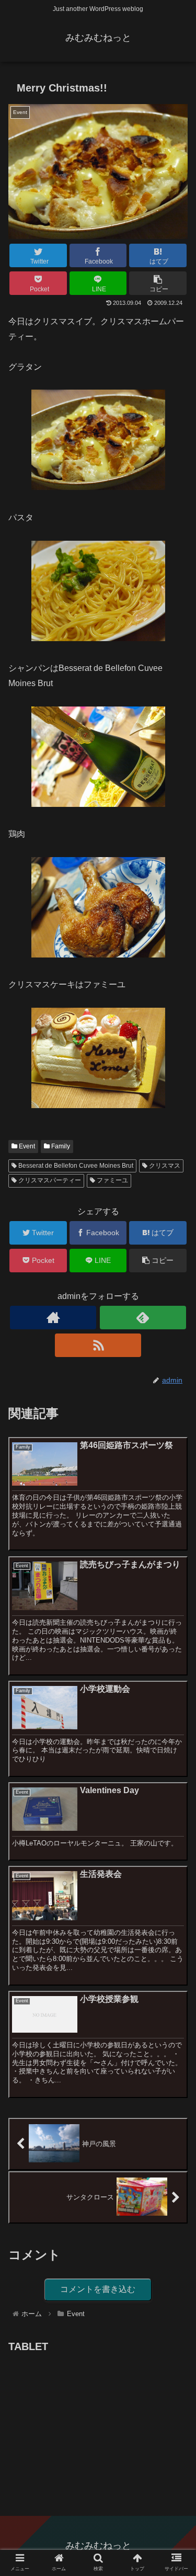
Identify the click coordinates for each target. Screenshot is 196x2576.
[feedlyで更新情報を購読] (143, 1318)
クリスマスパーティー (49, 1180)
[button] (175, 1517)
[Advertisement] (87, 2421)
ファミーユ (112, 1180)
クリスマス (164, 1166)
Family (60, 1146)
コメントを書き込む (98, 2289)
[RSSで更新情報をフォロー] (98, 1345)
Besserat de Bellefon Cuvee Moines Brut (75, 1166)
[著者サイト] (53, 1318)
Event (26, 1146)
